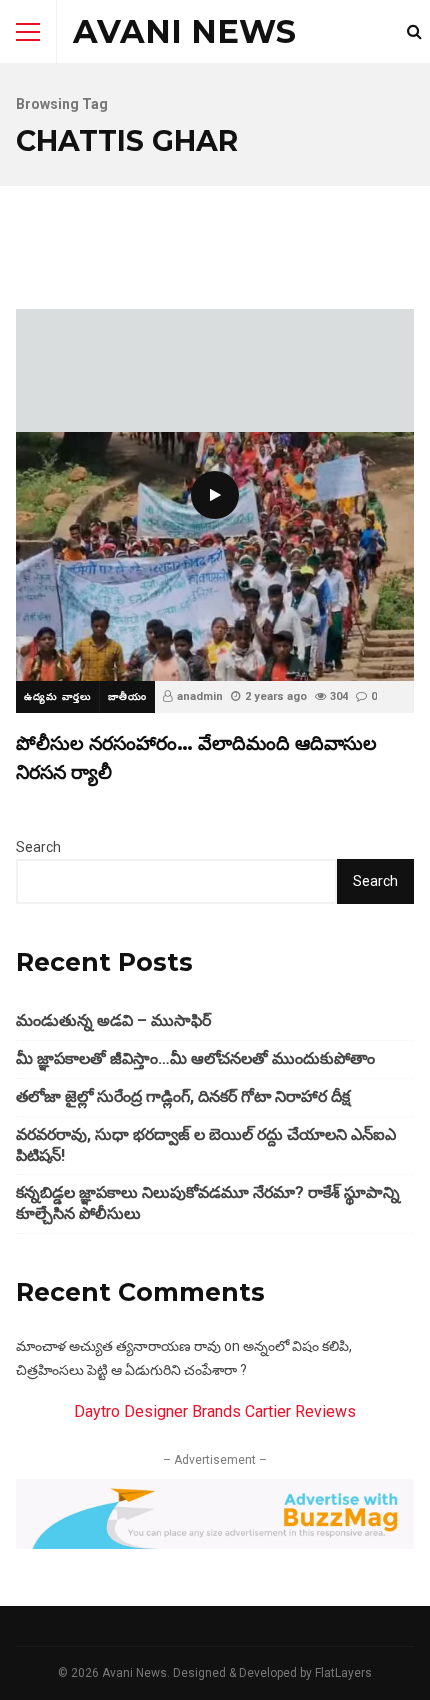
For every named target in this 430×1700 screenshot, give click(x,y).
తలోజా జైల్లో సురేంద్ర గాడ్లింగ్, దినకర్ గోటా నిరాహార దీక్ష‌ (183, 1096)
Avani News (184, 31)
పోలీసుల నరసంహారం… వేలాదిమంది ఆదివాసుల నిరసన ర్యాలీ (215, 556)
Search (38, 847)
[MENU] (28, 32)
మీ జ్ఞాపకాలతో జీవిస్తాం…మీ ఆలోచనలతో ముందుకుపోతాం (195, 1058)
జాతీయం (127, 696)
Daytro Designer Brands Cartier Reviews (215, 1411)
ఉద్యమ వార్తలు (57, 696)
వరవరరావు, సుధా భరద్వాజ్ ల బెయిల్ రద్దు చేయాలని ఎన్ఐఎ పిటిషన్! (206, 1145)
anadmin (200, 696)
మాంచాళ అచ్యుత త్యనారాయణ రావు (118, 1346)
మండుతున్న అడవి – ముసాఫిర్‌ (113, 1020)
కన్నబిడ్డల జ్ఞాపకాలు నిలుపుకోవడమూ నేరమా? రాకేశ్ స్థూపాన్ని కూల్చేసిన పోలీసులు (208, 1203)
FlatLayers (343, 1673)
